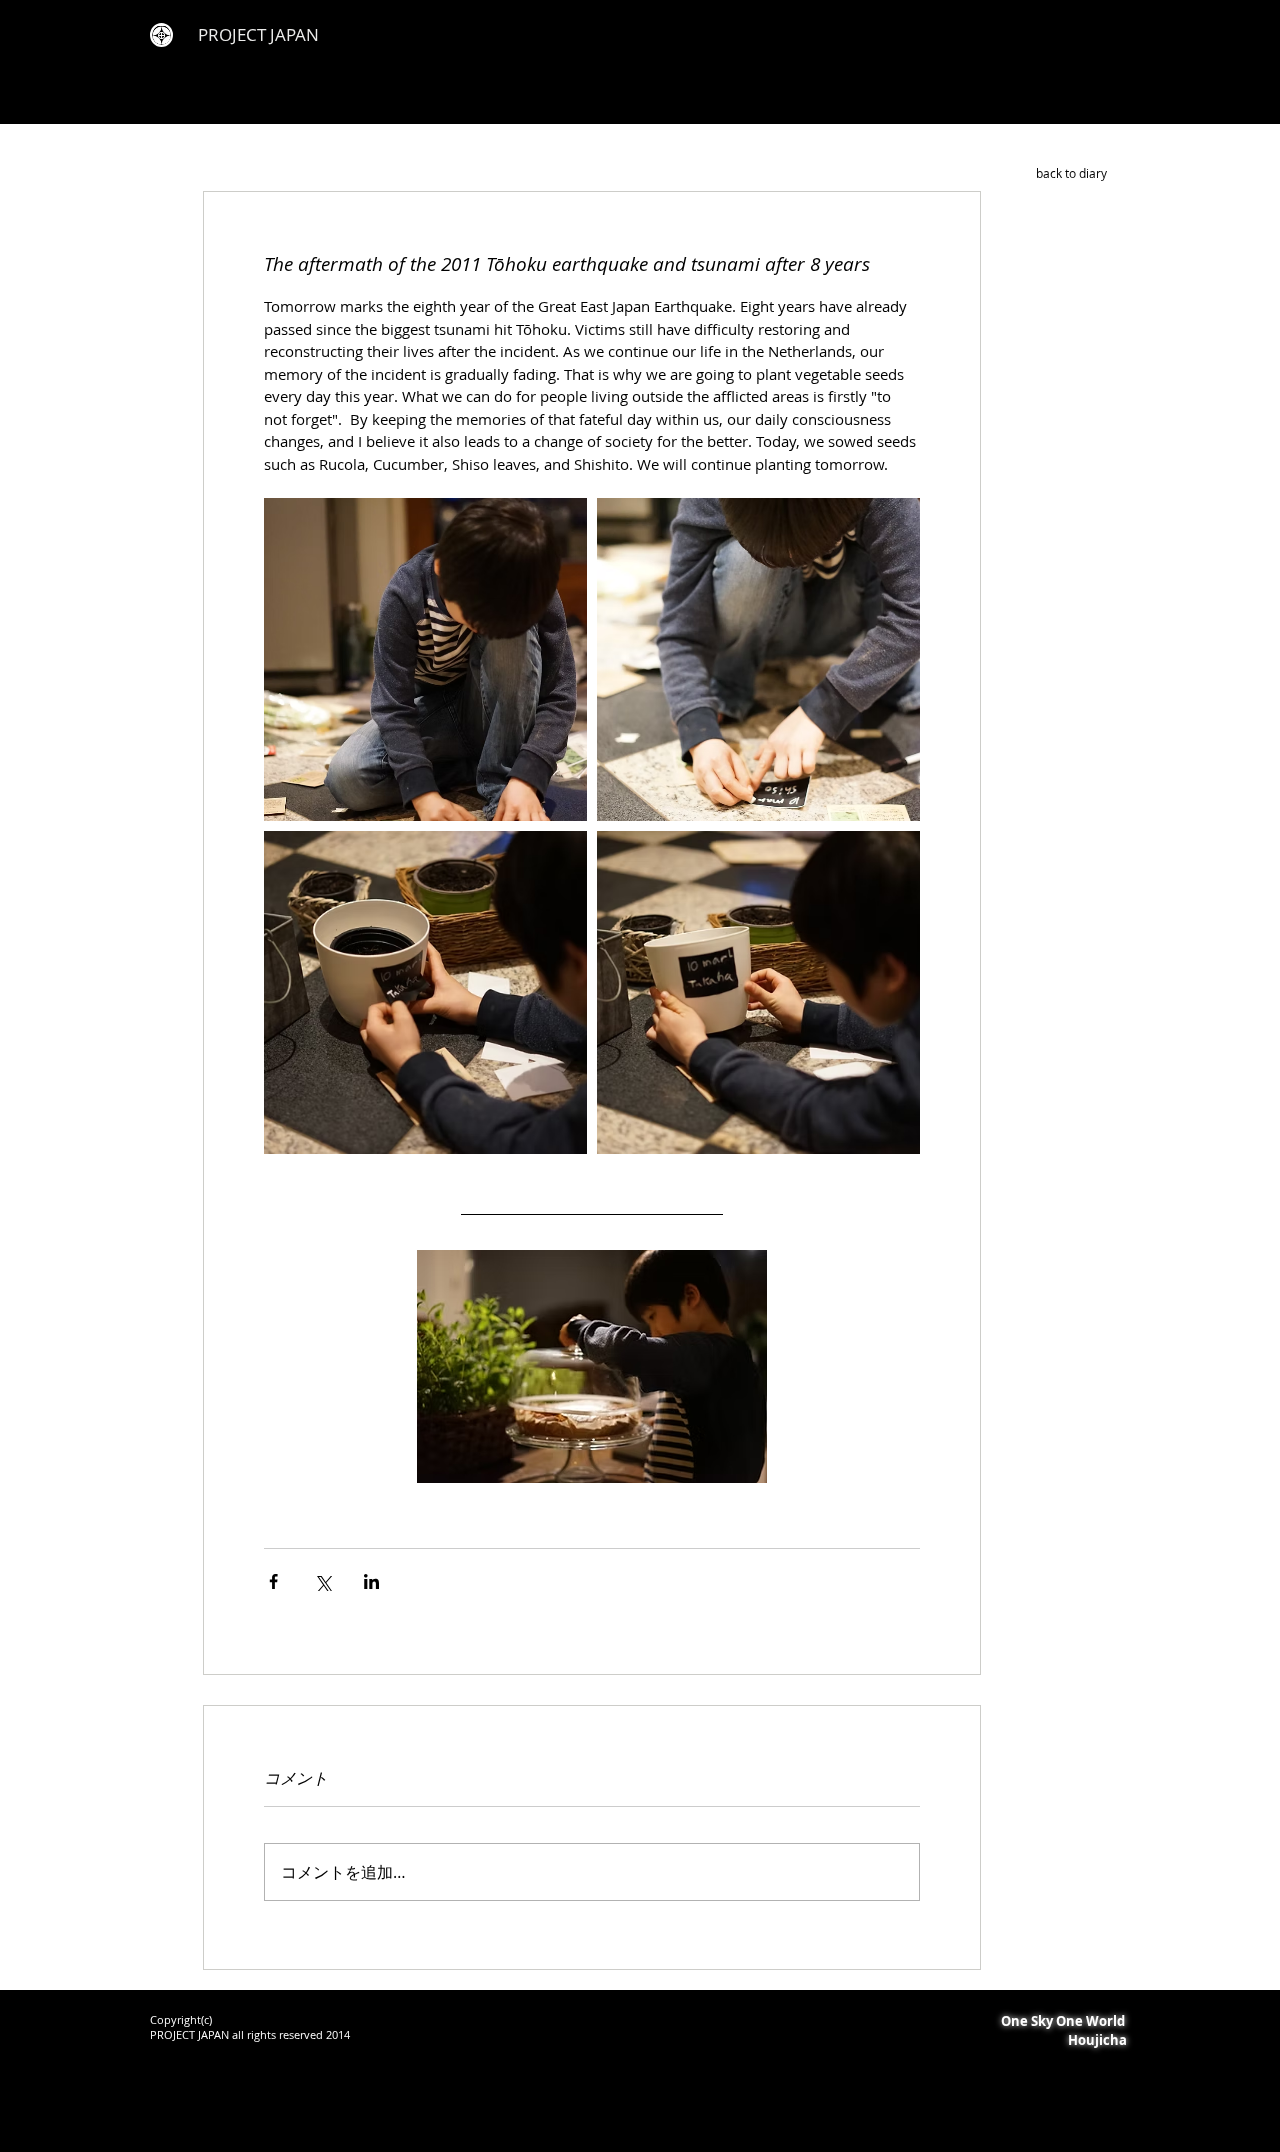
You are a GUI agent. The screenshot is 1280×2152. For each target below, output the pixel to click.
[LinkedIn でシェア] (371, 1581)
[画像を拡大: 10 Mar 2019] (425, 659)
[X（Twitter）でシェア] (322, 1581)
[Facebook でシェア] (273, 1581)
